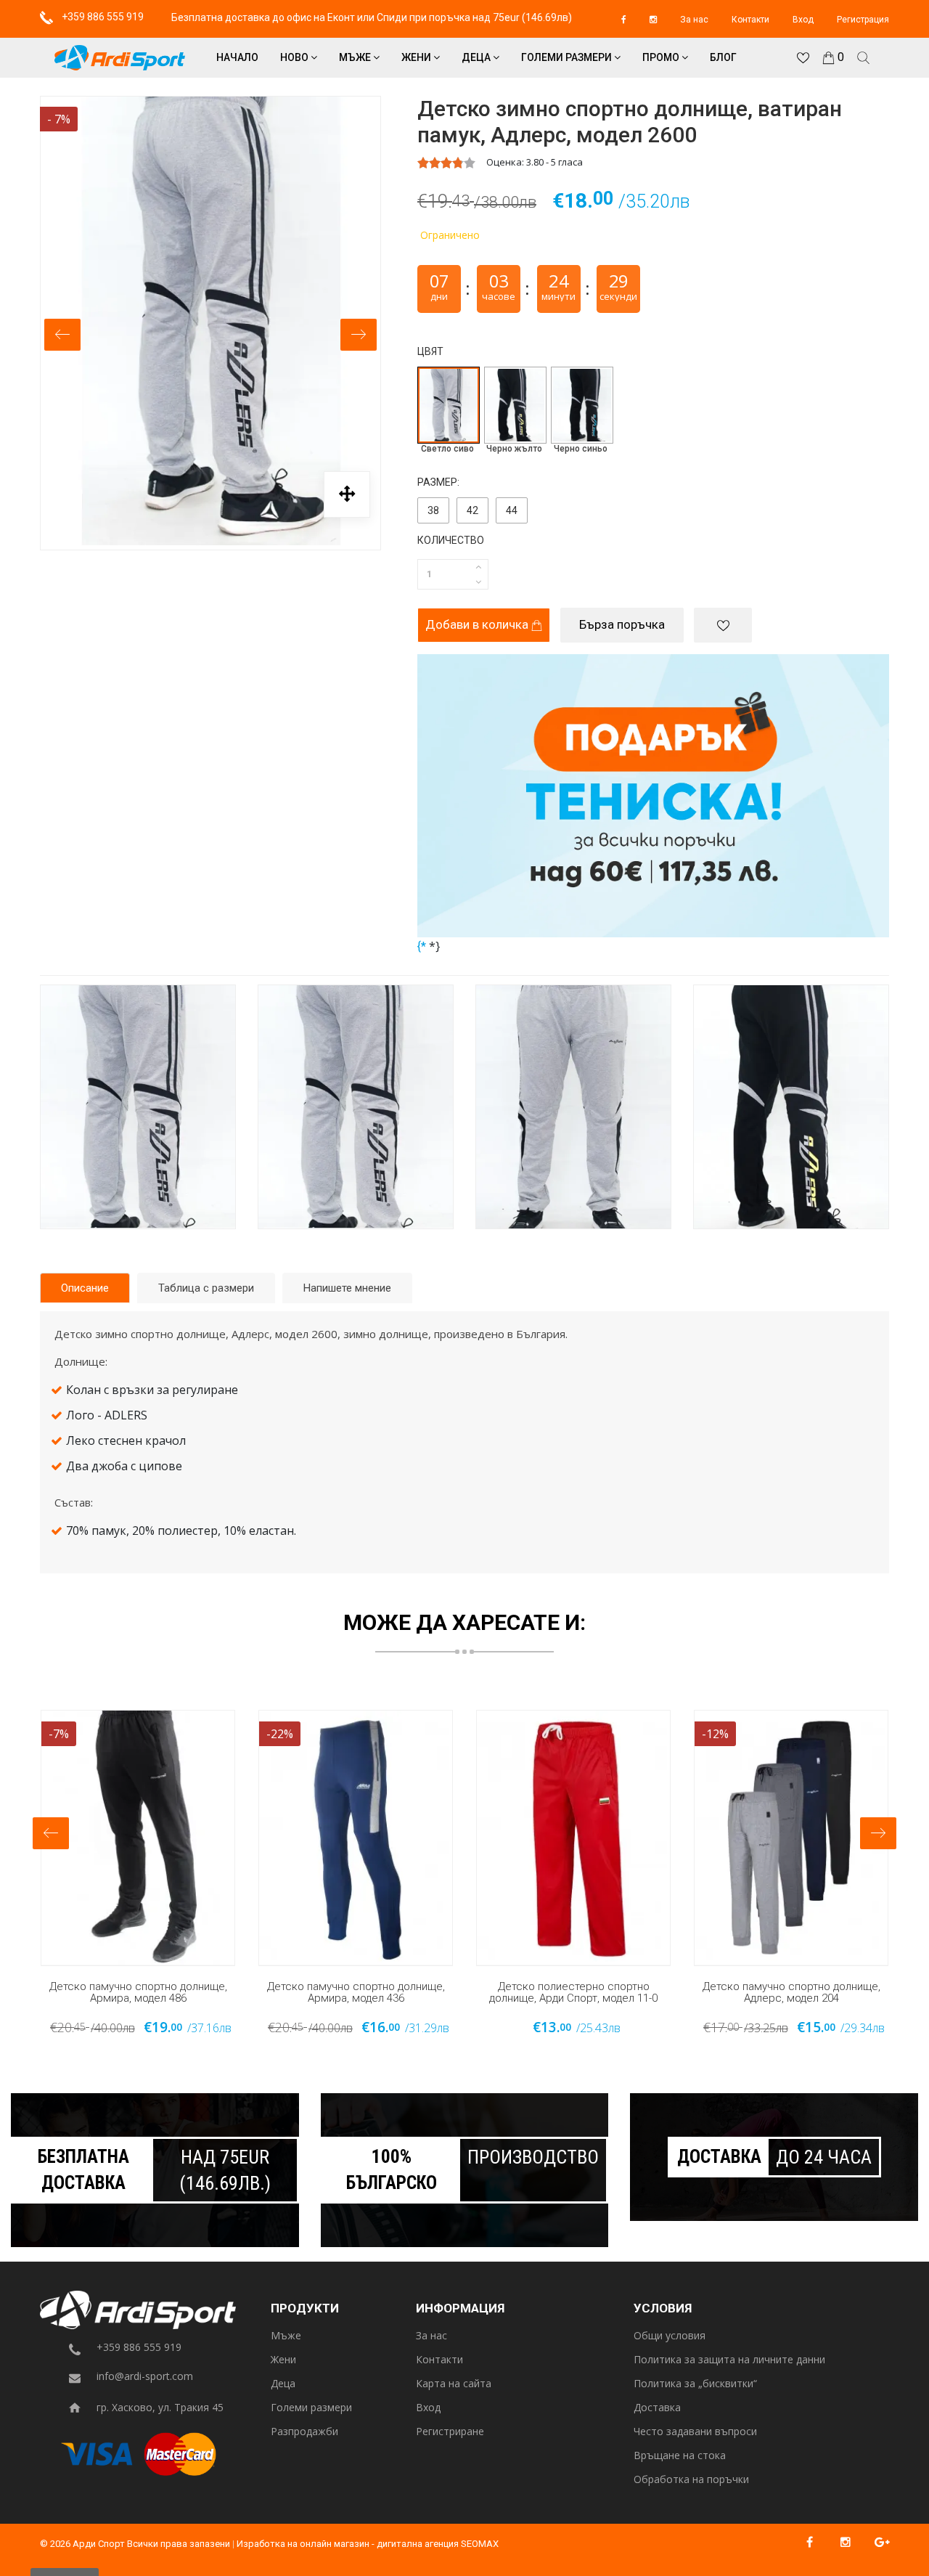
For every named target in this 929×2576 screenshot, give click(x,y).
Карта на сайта (454, 2384)
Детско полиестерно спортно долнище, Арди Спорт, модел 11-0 (573, 1993)
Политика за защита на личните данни (729, 2360)
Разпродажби (304, 2432)
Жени (417, 57)
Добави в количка (478, 624)
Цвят (430, 351)
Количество (451, 540)
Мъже (356, 57)
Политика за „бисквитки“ (695, 2384)
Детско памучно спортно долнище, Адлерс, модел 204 (791, 1993)
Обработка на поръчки (691, 2480)
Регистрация (863, 20)
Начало (237, 57)
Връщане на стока (680, 2456)
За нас (694, 20)
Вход (803, 20)
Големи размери (568, 57)
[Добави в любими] (723, 625)
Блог (723, 57)
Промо (662, 57)
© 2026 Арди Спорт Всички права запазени (135, 2544)
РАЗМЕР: (438, 482)
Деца (477, 57)
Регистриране (450, 2432)
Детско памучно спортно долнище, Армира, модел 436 (356, 1993)
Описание (85, 1288)
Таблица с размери (206, 1288)
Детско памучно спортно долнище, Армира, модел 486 (138, 1993)
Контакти (750, 20)
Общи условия (670, 2336)
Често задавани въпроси (695, 2432)
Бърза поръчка (622, 624)
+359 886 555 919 (102, 17)
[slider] (446, 163)
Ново (295, 57)
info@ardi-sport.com (145, 2377)
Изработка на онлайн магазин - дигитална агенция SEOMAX (368, 2544)
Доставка (657, 2408)
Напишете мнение (347, 1288)
